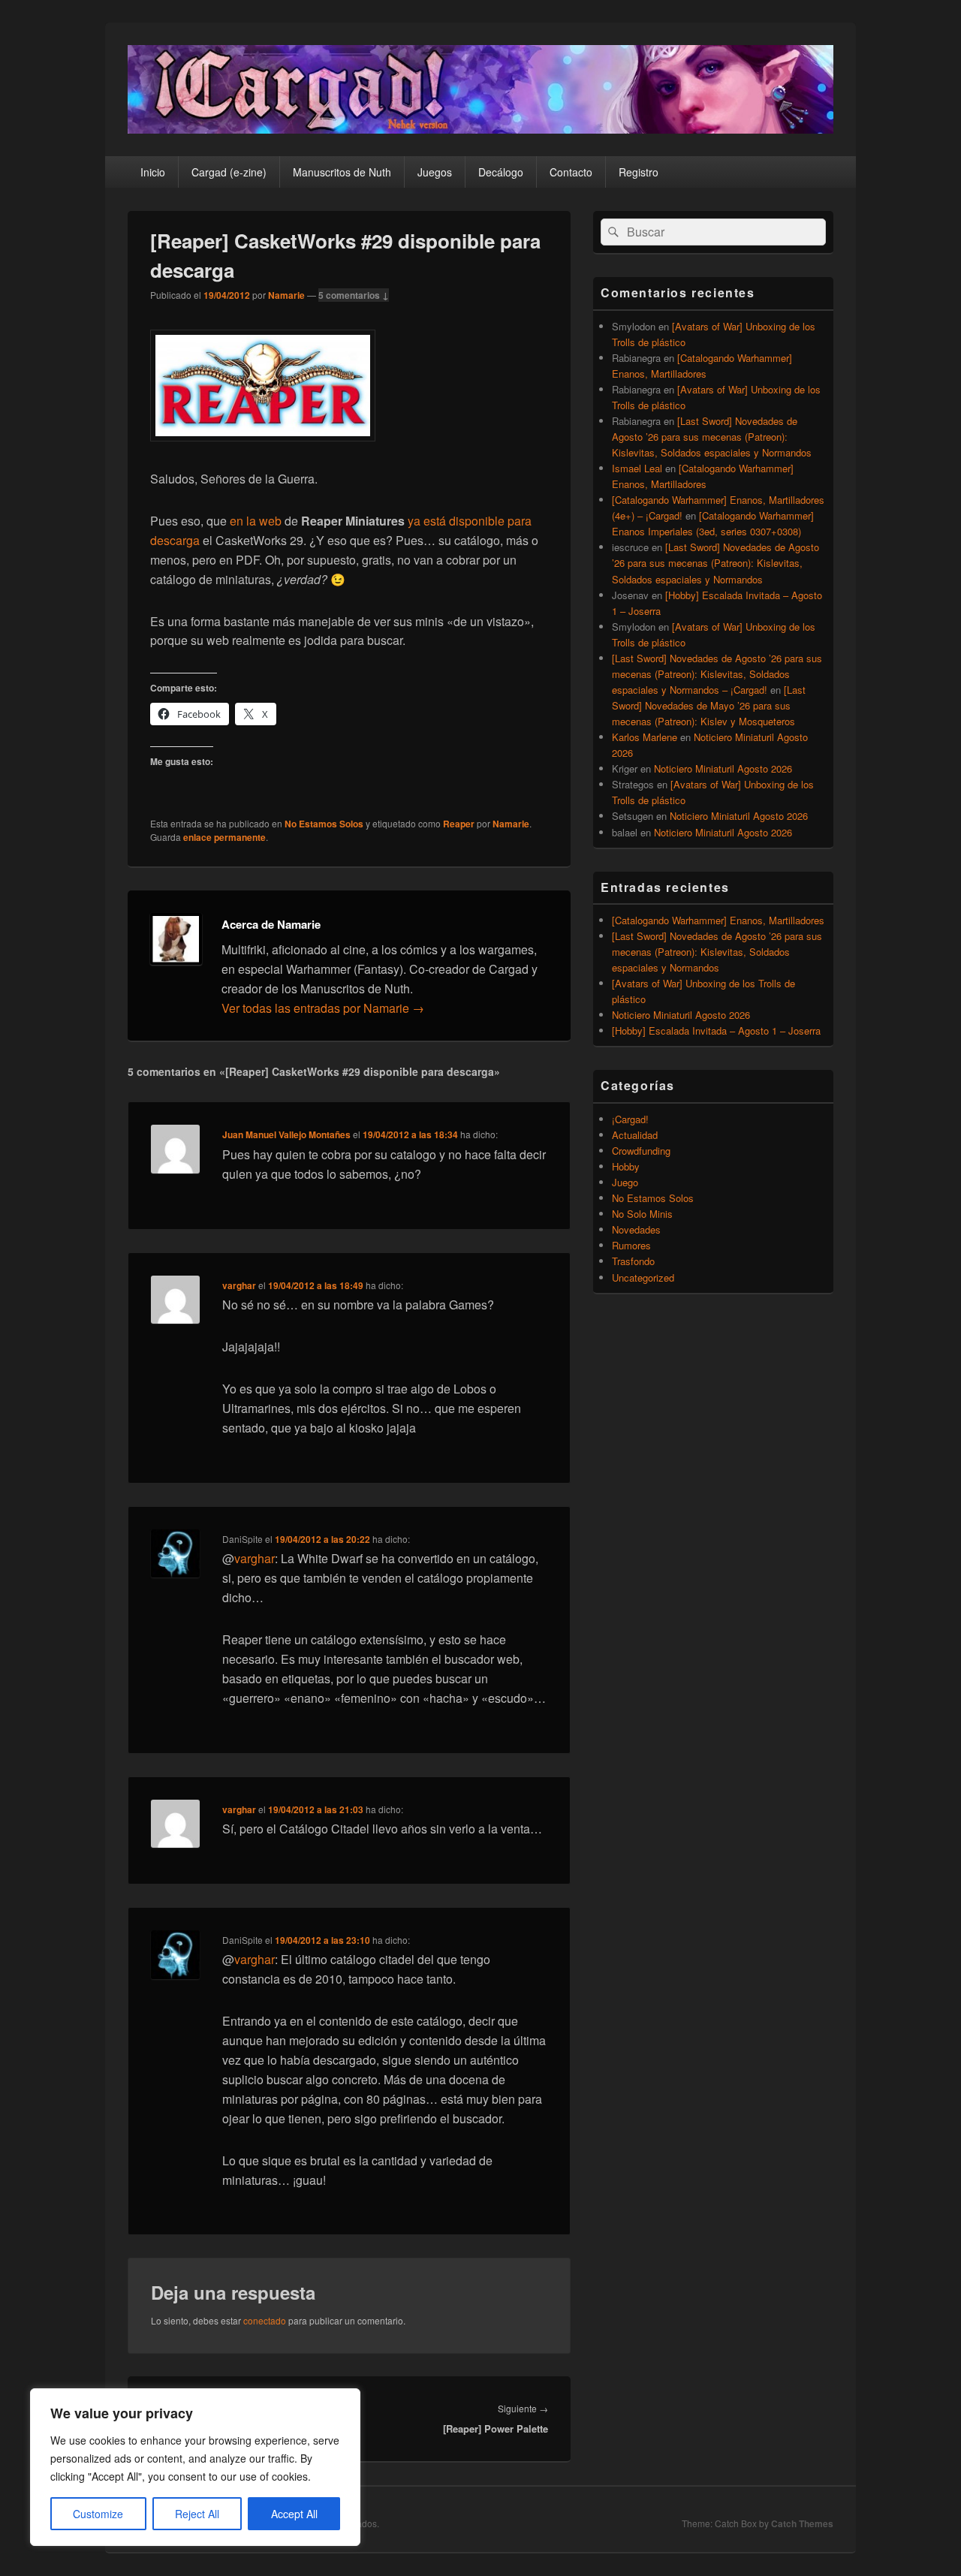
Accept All (294, 2514)
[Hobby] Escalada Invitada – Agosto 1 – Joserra (716, 1030)
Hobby (626, 1166)
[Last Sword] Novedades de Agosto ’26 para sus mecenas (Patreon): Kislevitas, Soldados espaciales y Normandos (712, 437)
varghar (239, 1285)
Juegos (435, 172)
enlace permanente (224, 837)
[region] (195, 2467)
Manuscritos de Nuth (342, 172)
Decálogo (501, 172)
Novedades (636, 1229)
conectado (265, 2320)
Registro (639, 172)
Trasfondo (633, 1261)
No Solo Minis (642, 1214)
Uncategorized (643, 1277)
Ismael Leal (637, 468)
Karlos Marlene (645, 737)
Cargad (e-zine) (229, 172)
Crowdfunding (641, 1151)
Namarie (286, 295)
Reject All (197, 2514)
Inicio (153, 172)
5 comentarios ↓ (354, 295)
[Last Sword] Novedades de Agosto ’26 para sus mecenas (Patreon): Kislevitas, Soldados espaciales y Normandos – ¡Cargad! (717, 674)
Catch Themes (802, 2523)
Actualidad (635, 1135)
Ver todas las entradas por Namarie (323, 1008)
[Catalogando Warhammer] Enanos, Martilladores (718, 920)
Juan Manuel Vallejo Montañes (286, 1134)
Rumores (631, 1245)
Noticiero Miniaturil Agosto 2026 (723, 768)
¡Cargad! (630, 1119)
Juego (625, 1182)
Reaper (459, 824)
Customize (98, 2514)
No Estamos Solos (324, 824)
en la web (256, 521)
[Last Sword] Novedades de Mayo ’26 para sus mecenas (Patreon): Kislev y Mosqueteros (709, 705)
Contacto (571, 172)
